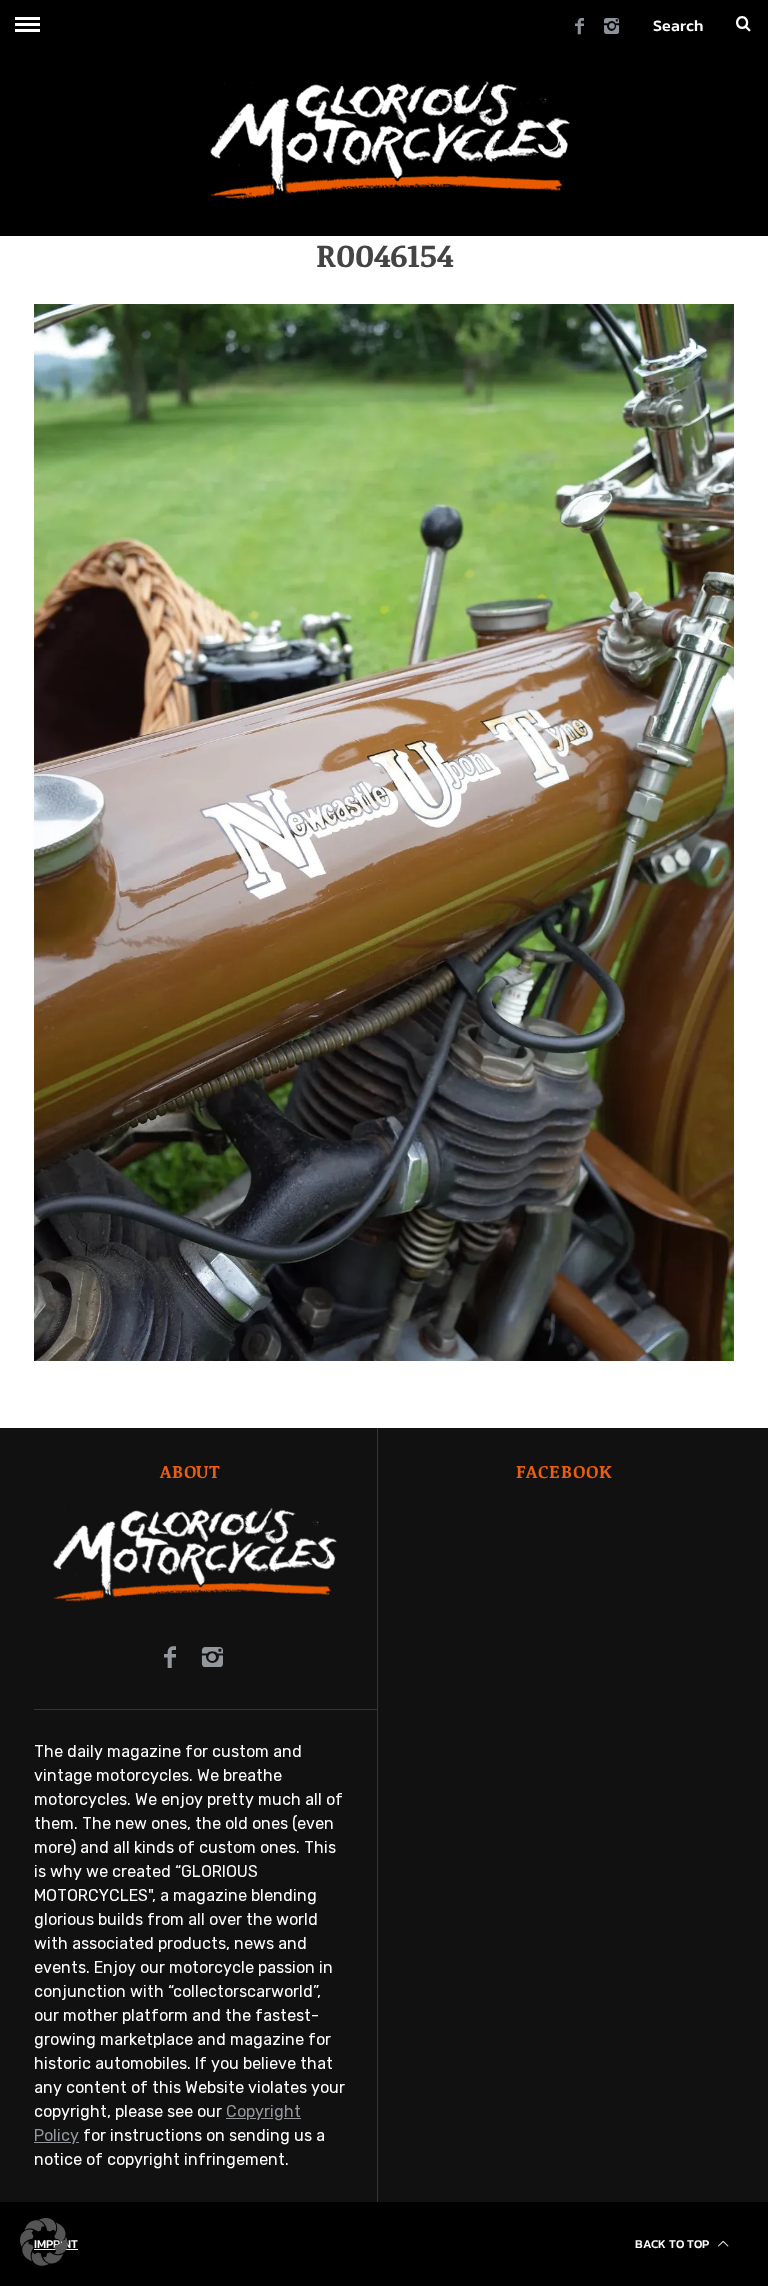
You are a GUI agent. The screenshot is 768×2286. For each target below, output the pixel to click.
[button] (44, 2242)
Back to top (673, 2244)
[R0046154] (384, 1355)
